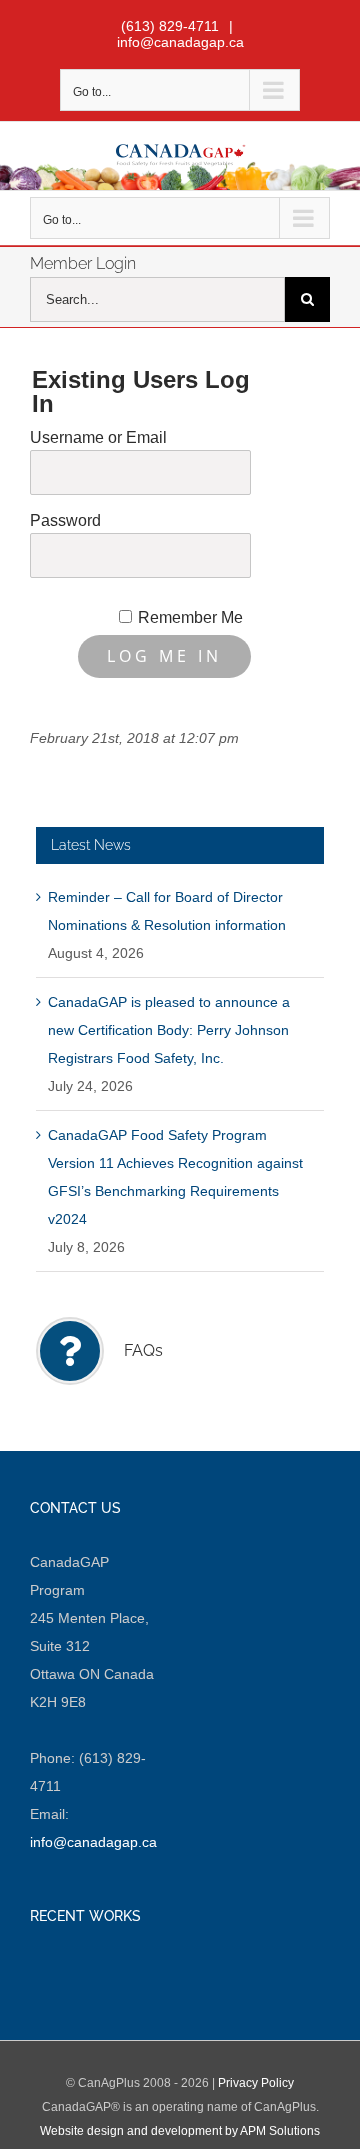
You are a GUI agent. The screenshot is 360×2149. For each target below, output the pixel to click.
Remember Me (190, 617)
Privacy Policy (256, 2083)
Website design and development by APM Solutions (180, 2131)
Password (65, 520)
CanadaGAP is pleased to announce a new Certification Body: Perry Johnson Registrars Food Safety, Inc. (169, 1030)
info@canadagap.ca (180, 42)
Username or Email (98, 437)
